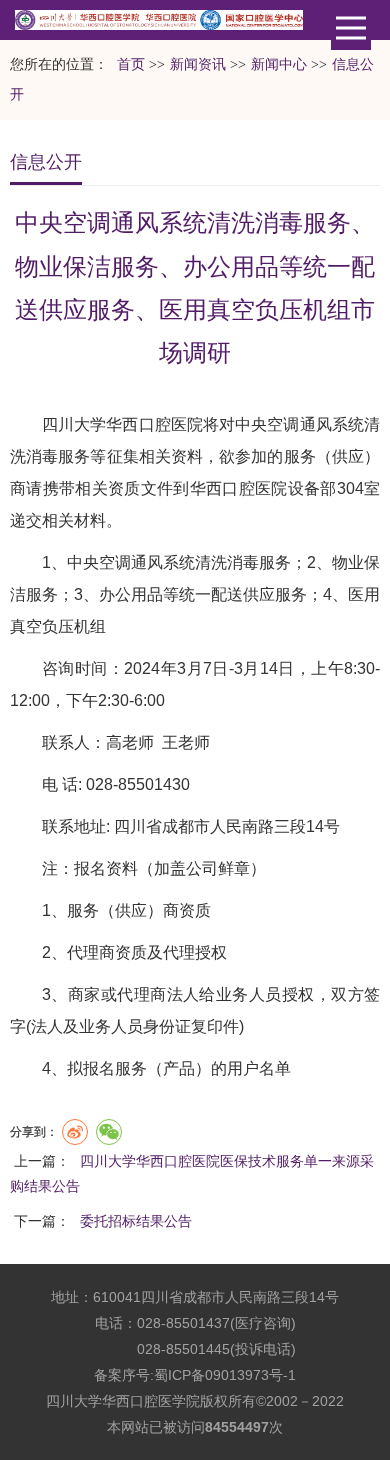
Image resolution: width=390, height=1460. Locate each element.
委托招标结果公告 (136, 1221)
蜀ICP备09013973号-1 (225, 1375)
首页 (131, 64)
